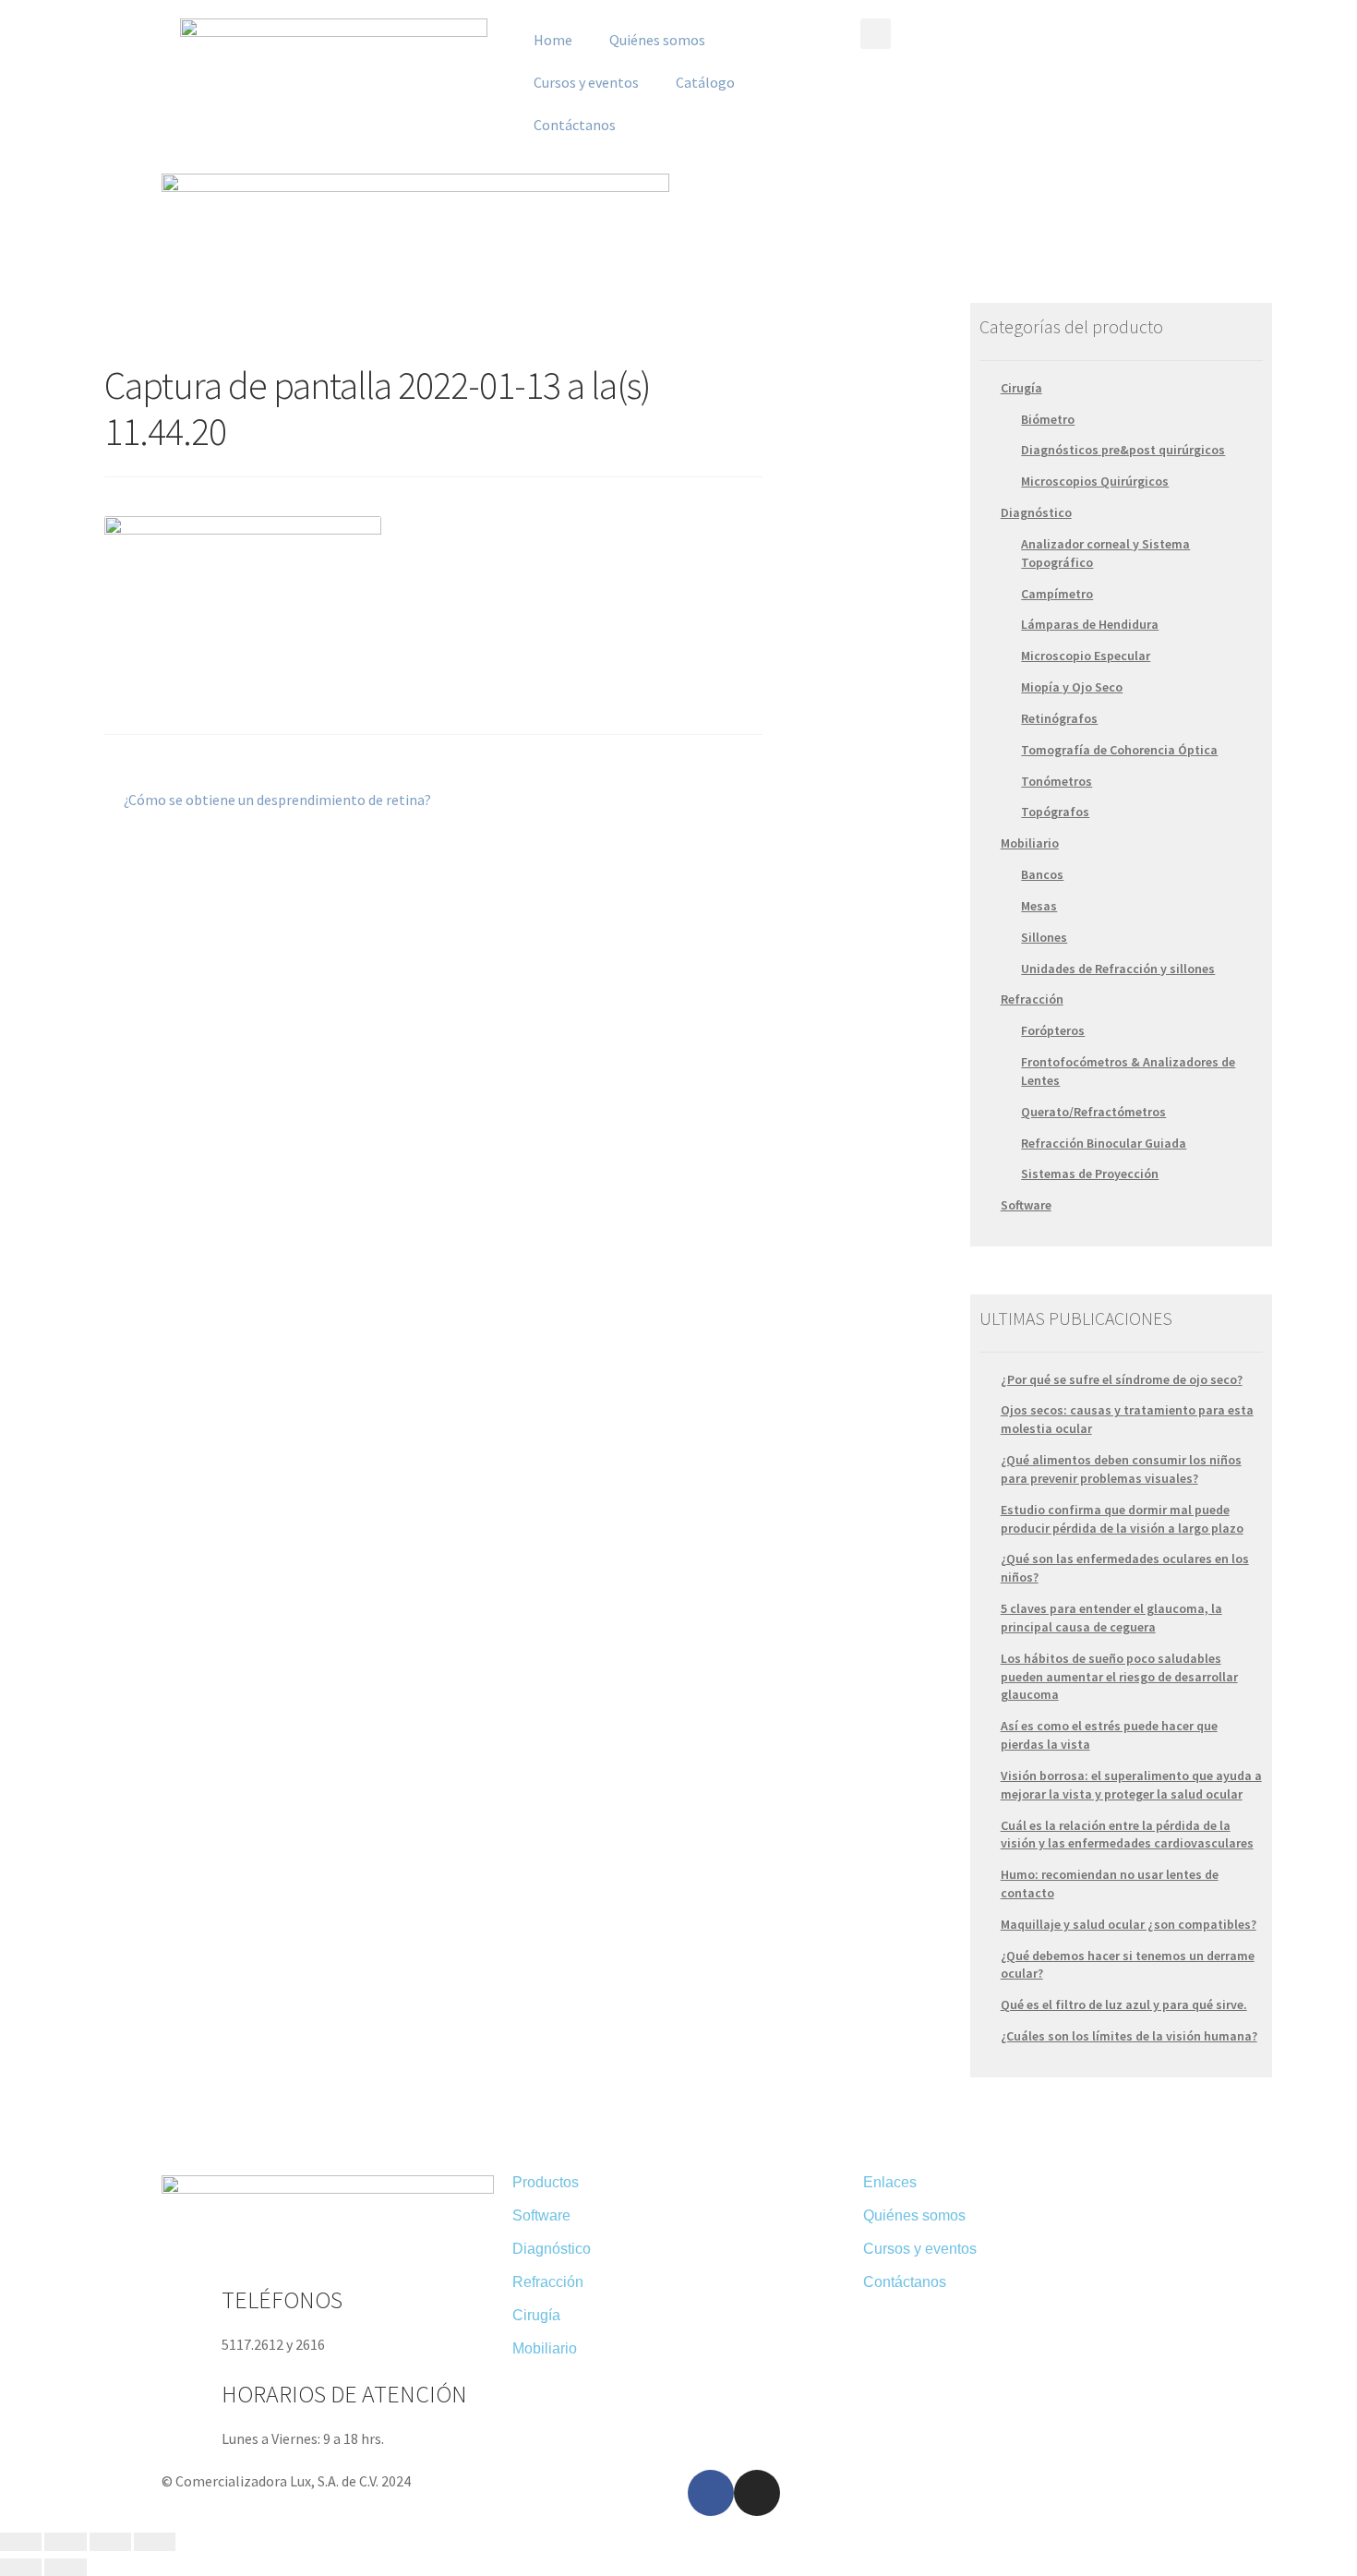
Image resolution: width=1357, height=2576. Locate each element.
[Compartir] (65, 2542)
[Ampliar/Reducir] (155, 2542)
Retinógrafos (1059, 718)
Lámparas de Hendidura (1090, 624)
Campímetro (1057, 594)
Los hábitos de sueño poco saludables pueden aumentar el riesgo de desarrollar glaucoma (1119, 1677)
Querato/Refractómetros (1093, 1112)
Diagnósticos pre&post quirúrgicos (1123, 450)
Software (1026, 1205)
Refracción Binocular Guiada (1104, 1143)
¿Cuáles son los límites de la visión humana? (1129, 2036)
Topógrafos (1055, 812)
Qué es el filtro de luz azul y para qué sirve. (1124, 2004)
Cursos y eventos (586, 82)
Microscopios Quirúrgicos (1095, 481)
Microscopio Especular (1086, 656)
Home (553, 40)
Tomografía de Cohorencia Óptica (1119, 750)
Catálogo (705, 82)
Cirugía (1021, 388)
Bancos (1042, 874)
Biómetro (1048, 419)
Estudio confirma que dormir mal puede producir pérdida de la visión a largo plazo (1122, 1519)
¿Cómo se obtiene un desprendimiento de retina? (277, 799)
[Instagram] (757, 2493)
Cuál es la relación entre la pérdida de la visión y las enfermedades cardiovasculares (1127, 1835)
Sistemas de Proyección (1090, 1174)
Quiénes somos (657, 40)
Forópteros (1053, 1030)
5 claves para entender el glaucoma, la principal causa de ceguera (1111, 1618)
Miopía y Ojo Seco (1072, 687)
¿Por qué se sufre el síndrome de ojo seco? (1122, 1379)
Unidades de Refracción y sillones (1118, 969)
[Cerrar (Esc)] (21, 2542)
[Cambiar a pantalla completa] (110, 2542)
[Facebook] (711, 2493)
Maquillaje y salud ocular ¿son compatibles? (1129, 1924)
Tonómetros (1057, 781)
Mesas (1039, 906)
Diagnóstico (1036, 512)
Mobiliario (1030, 843)
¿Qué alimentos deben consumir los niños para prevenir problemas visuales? (1121, 1469)
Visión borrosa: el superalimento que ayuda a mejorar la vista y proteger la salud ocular (1131, 1785)
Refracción (1032, 999)
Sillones (1044, 937)
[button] (876, 34)
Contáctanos (575, 125)
